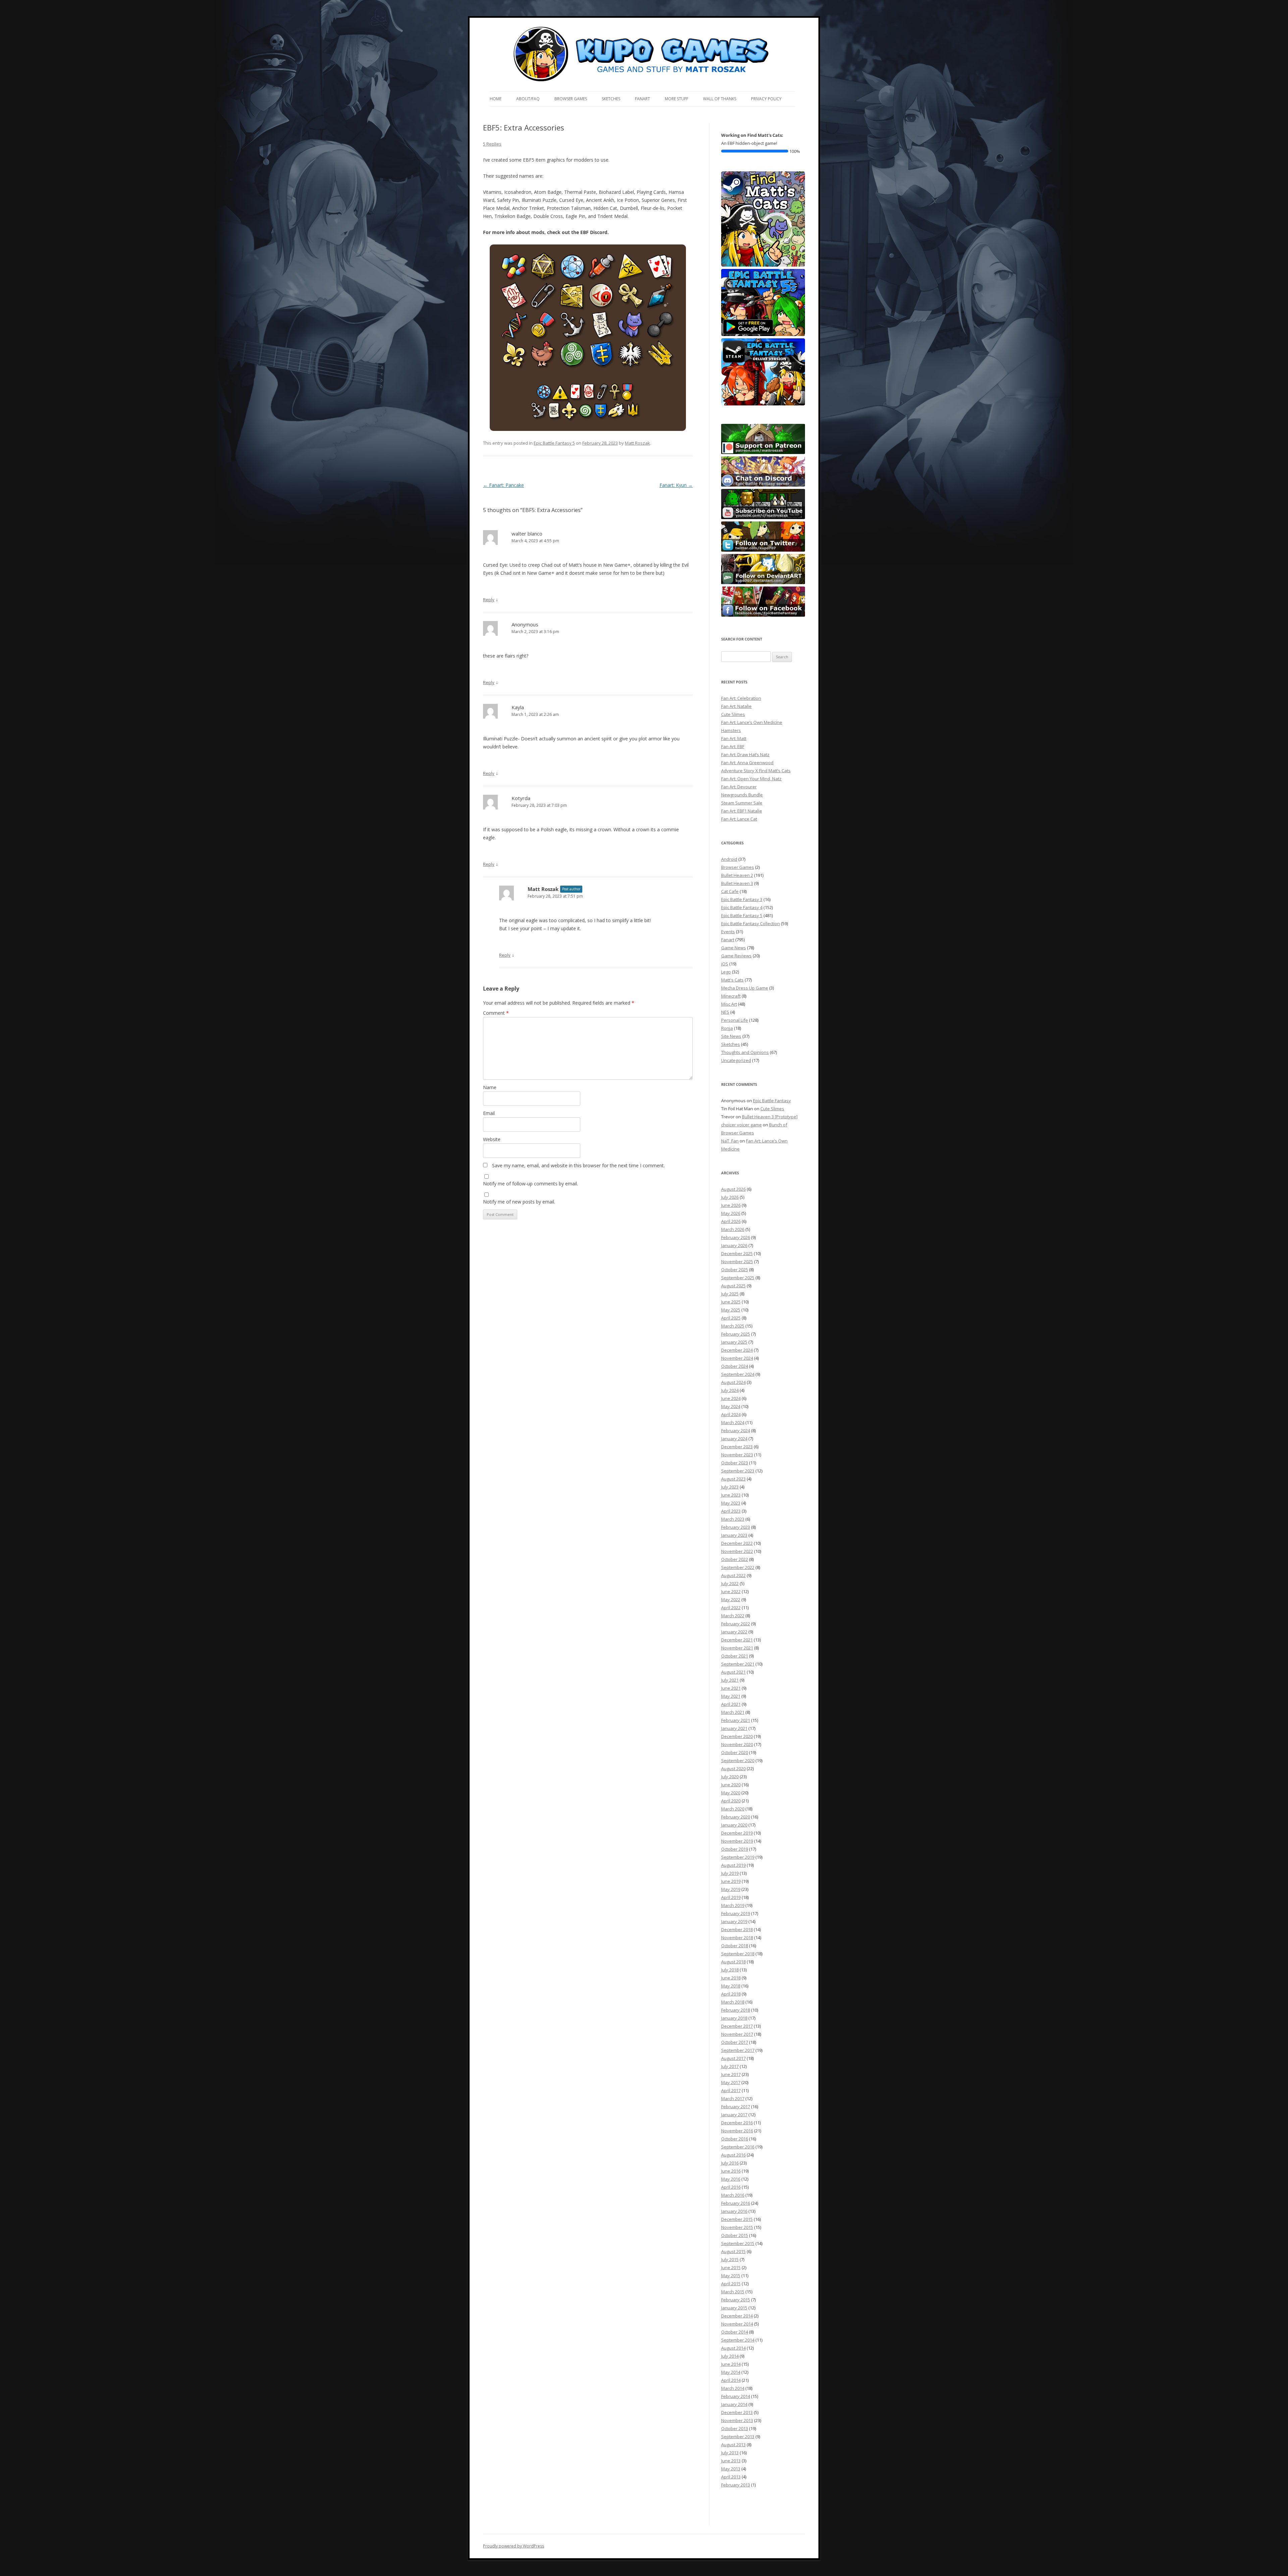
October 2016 (735, 2139)
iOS (725, 964)
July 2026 (730, 1197)
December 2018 (737, 1929)
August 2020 (733, 1769)
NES (725, 1012)
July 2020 (730, 1777)
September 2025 (738, 1278)
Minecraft (731, 996)
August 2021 (733, 1672)
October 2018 (735, 1946)
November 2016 (737, 2131)
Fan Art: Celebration (741, 698)
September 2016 (738, 2147)
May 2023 (731, 1503)
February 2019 (736, 1913)
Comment (496, 1013)
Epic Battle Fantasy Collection (750, 923)
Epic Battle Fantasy (772, 1101)
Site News (731, 1036)
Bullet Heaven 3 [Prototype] (770, 1117)
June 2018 (731, 1978)
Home (496, 99)
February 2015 (736, 2300)
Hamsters (731, 730)
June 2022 (731, 1591)
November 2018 (737, 1938)
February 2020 (736, 1817)
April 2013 (731, 2477)
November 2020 (737, 1744)
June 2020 (731, 1785)
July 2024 (730, 1390)
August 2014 (733, 2348)
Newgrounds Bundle (742, 795)
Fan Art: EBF (733, 746)
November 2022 (737, 1551)
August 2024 (733, 1382)
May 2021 (731, 1696)
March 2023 (733, 1519)
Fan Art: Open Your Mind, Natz (751, 779)
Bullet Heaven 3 (737, 883)
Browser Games (571, 99)
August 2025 (733, 1286)
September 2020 (738, 1760)
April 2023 (731, 1511)
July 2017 (730, 2066)
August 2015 (733, 2251)
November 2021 (737, 1648)
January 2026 (734, 1245)
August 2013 (733, 2445)
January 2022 (734, 1632)
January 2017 (734, 2115)
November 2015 (737, 2227)
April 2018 (731, 1994)
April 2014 (731, 2380)
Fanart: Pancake (503, 485)
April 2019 (731, 1897)
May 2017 (731, 2082)
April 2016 (731, 2187)
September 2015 (738, 2243)
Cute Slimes (733, 714)
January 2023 (734, 1535)
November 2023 (737, 1455)
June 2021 (731, 1688)
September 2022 (738, 1567)
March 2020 (733, 1809)
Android (729, 859)
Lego (726, 972)
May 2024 (731, 1406)
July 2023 (730, 1487)
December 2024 (737, 1350)
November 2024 (737, 1358)
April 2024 (731, 1414)
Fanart (642, 99)
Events (728, 932)
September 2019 (738, 1857)
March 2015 (733, 2292)
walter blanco (527, 534)
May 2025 (731, 1310)
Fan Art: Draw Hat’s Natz (745, 754)
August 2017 (733, 2058)
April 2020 (731, 1801)
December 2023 (737, 1447)
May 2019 (731, 1889)
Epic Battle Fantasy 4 (742, 907)
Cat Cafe (730, 891)
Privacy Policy (766, 99)
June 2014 (731, 2364)
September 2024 (738, 1374)
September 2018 (738, 1954)
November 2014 (737, 2324)
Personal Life (735, 1020)
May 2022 (731, 1600)
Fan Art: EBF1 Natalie (742, 811)
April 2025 (731, 1318)
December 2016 (737, 2123)
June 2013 (731, 2461)
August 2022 (733, 1575)
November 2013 (737, 2420)
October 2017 (735, 2042)
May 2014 (731, 2372)
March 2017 (733, 2098)
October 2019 (735, 1849)
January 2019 (734, 1921)
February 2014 (736, 2396)
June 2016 (731, 2171)
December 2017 (737, 2026)
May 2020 (731, 1793)
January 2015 (734, 2308)
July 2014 (730, 2356)
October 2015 (735, 2235)
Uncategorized (736, 1060)
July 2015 (730, 2259)
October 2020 (735, 1752)
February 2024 (736, 1431)
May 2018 (731, 1986)
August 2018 (733, 1962)
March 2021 (733, 1712)
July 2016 (730, 2163)
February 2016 (736, 2203)
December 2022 (737, 1543)
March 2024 (733, 1422)
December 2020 (737, 1736)
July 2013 (730, 2453)
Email (489, 1113)
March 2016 (733, 2195)
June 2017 (731, 2074)
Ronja (727, 1028)
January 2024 (734, 1439)
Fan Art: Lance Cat (739, 819)
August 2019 (733, 1865)
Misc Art (729, 1004)
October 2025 (735, 1270)
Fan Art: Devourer (739, 787)
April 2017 (731, 2090)
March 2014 (733, 2388)
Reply (489, 600)
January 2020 (734, 1825)
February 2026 (736, 1237)
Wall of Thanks (720, 99)
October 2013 (735, 2428)
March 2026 (733, 1229)
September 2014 (738, 2340)
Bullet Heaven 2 (737, 875)
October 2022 (735, 1559)
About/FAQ (528, 99)
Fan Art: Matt (734, 738)
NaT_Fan (730, 1141)
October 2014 (735, 2332)
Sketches (611, 99)
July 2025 (730, 1294)
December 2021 (737, 1640)
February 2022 (736, 1624)
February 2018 (736, 2010)
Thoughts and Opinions (745, 1052)
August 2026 (733, 1189)
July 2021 (730, 1680)
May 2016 (731, 2179)
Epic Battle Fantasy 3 (742, 899)
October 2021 (735, 1656)
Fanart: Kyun (676, 485)
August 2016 (733, 2155)
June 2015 (731, 2267)
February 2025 (736, 1334)
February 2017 (736, 2107)
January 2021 (734, 1728)
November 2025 (737, 1262)
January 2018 (734, 2018)
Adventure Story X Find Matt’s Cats (756, 771)
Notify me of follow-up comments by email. (530, 1184)
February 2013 (736, 2485)
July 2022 (730, 1583)
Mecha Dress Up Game (745, 988)
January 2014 (734, 2404)
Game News (734, 948)
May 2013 (731, 2469)
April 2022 (731, 1608)
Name (490, 1087)
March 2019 (733, 1905)
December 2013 (737, 2412)
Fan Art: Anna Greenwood (747, 763)
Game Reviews (736, 956)
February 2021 (736, 1720)
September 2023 (738, 1471)
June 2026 (731, 1205)
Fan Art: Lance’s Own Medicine (752, 722)
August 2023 (733, 1479)
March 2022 (733, 1616)
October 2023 (735, 1463)
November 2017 (737, 2034)
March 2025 (733, 1326)
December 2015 (737, 2219)
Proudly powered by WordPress (514, 2546)
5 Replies (492, 144)
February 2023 (736, 1527)
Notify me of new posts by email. (519, 1202)
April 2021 (731, 1704)
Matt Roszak (637, 443)
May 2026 (731, 1213)
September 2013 (738, 2437)
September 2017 (738, 2050)
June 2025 (731, 1302)
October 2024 (735, 1366)
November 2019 (737, 1841)
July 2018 (730, 1970)
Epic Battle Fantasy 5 (554, 443)
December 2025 (737, 1253)
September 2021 (738, 1664)
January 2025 (734, 1342)
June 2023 (731, 1495)
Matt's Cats (732, 980)
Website (492, 1139)
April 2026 (731, 1221)
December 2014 (737, 2316)
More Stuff (677, 99)
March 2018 (733, 2002)
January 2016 (734, 2211)
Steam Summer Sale (742, 803)
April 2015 (731, 2284)
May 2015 (731, 2276)
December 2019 (737, 1833)
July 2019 (730, 1873)
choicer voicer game (741, 1125)
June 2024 (731, 1398)
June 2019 (731, 1881)
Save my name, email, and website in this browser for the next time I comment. (578, 1165)
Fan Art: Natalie (736, 706)
